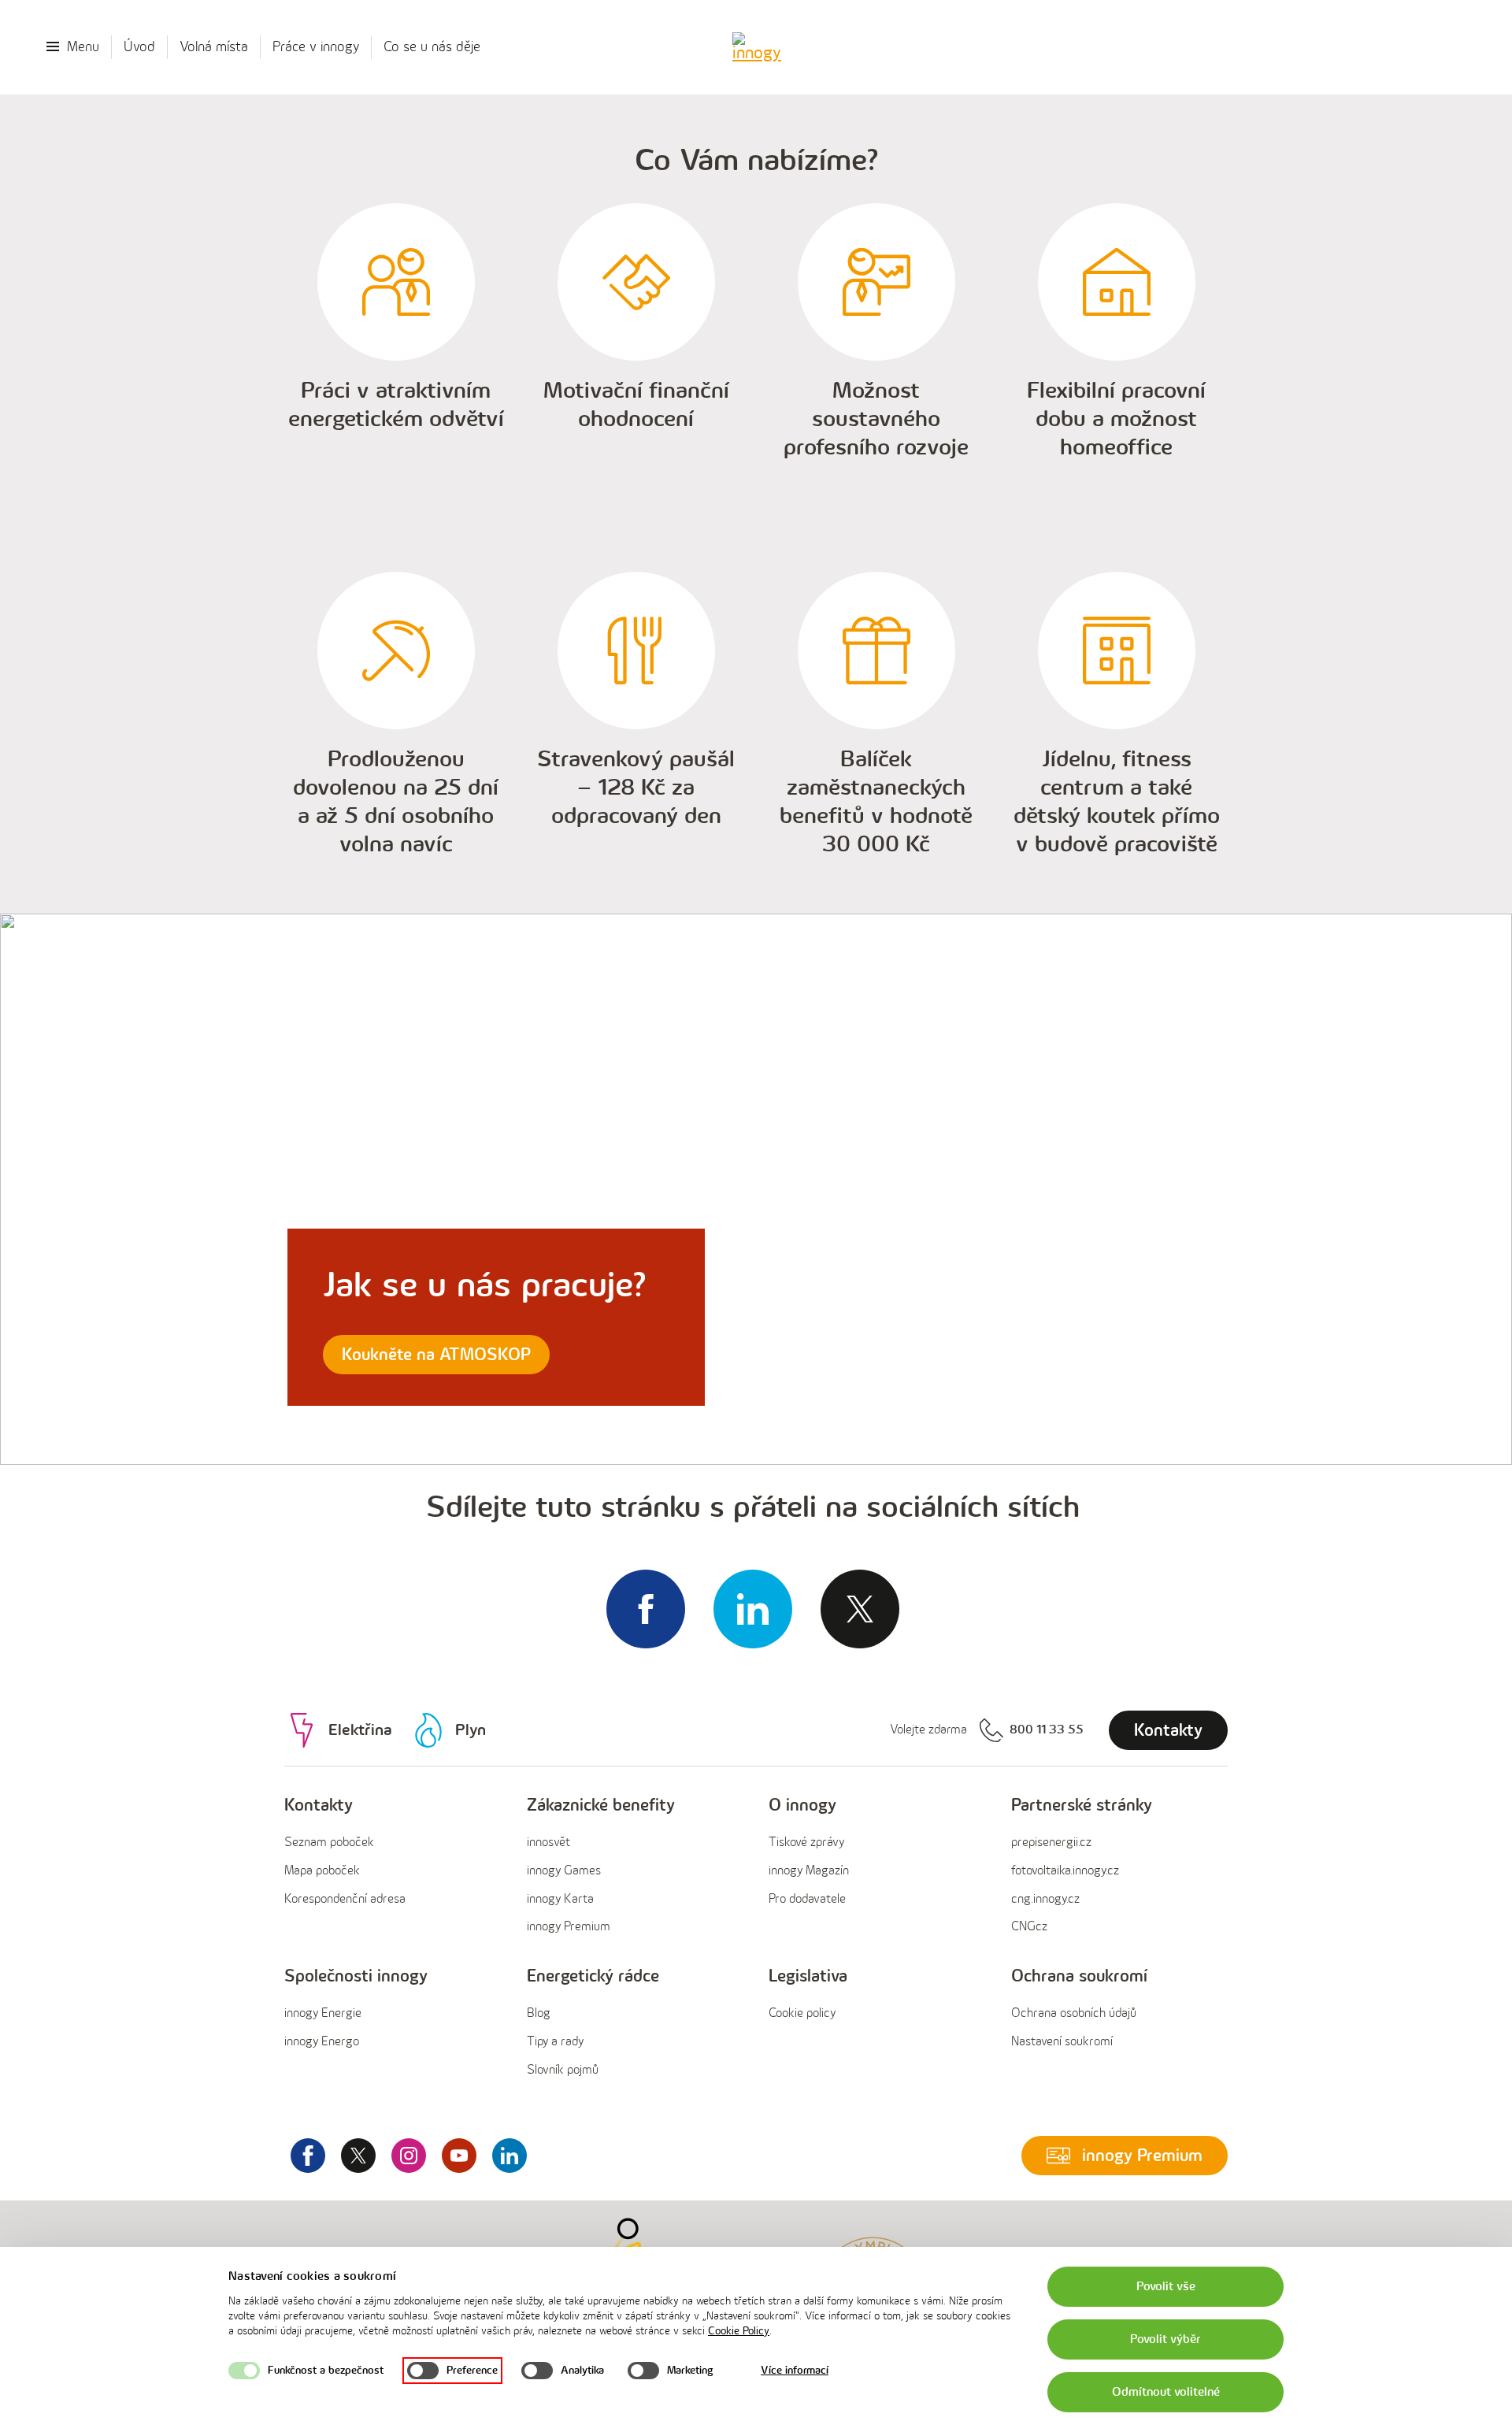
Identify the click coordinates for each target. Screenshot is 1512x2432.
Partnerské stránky (1082, 1805)
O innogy (802, 1805)
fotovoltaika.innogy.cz (1065, 1871)
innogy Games (564, 1871)
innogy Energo (322, 2042)
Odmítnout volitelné (1166, 2392)
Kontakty (319, 1805)
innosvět (548, 1843)
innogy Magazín (809, 1871)
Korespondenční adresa (345, 1899)
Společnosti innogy (356, 1976)
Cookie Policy (739, 2331)
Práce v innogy (316, 47)
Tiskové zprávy (806, 1843)
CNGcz (1029, 1927)
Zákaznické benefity (601, 1805)
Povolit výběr (1165, 2339)
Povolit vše (1166, 2287)
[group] (393, 1867)
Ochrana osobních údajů (1074, 2013)
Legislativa (808, 1976)
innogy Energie (323, 2013)
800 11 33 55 (1047, 1730)
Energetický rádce (593, 1976)
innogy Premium (569, 1927)
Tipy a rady (555, 2042)
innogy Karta (560, 1899)
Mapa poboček (322, 1871)
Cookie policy (802, 2013)
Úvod (139, 47)
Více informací (795, 2370)
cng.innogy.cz (1045, 1899)
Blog (539, 2013)
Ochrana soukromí (1079, 1976)
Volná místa (214, 47)
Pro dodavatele (807, 1899)
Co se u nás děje (432, 47)
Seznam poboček (329, 1843)
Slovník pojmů (563, 2070)
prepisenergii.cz (1051, 1843)
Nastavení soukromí (1062, 2042)
